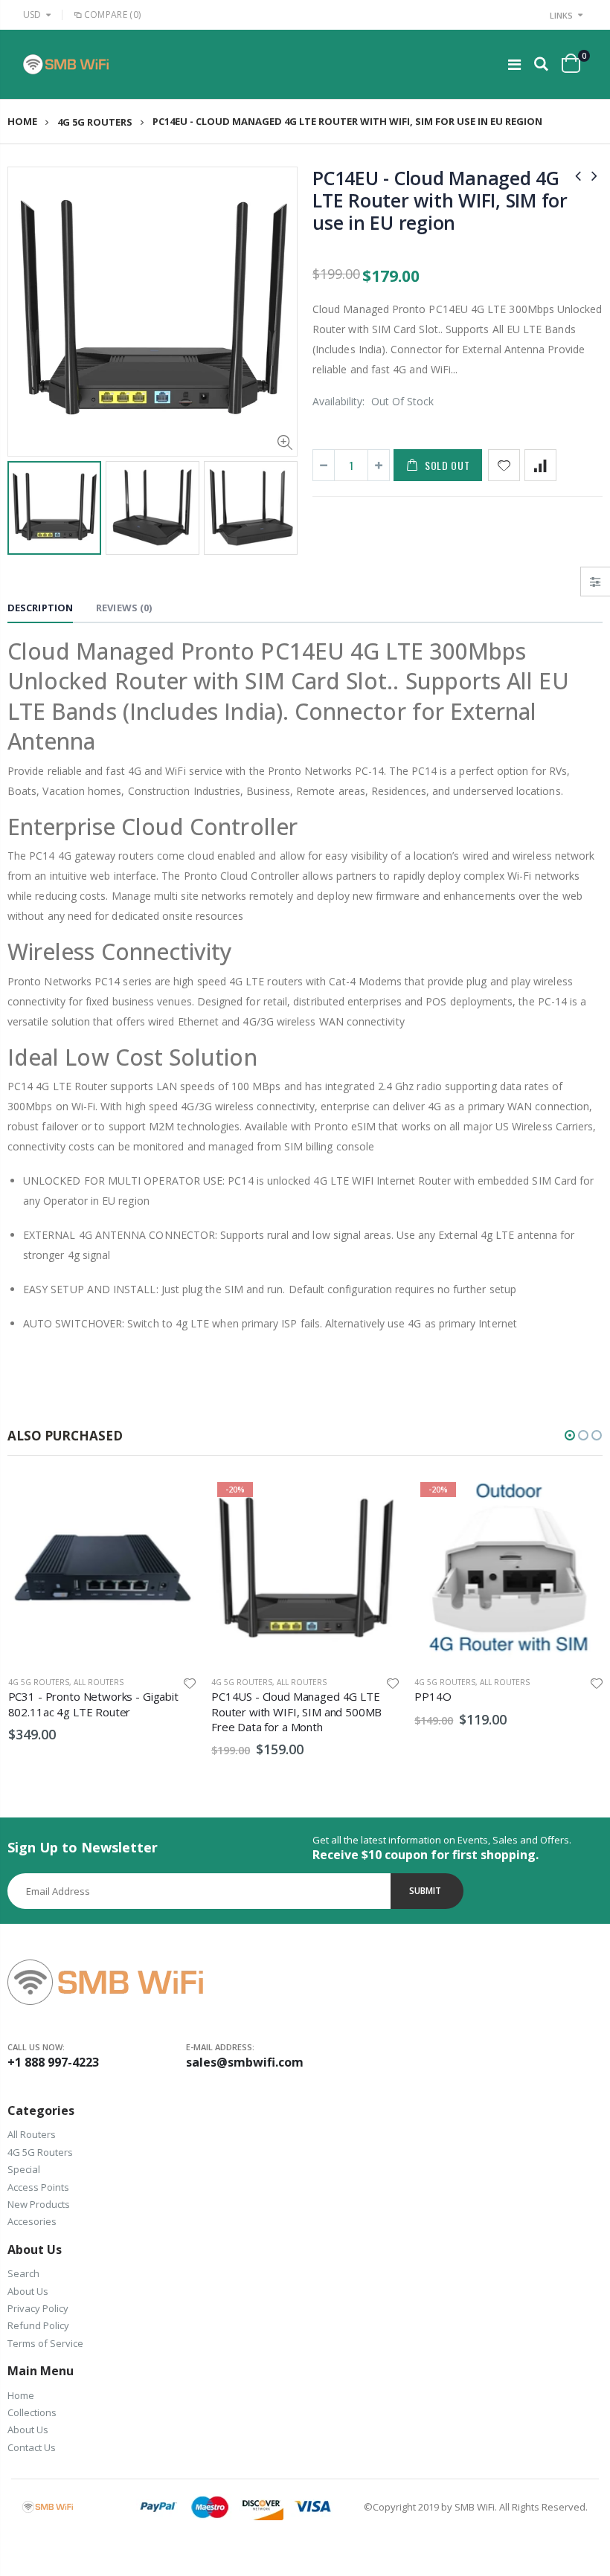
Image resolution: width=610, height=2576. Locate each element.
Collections (32, 2412)
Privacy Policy (38, 2308)
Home (22, 122)
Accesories (32, 2221)
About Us (28, 2291)
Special (24, 2169)
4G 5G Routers (95, 122)
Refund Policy (38, 2325)
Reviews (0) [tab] (124, 608)
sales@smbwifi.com (245, 2062)
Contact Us (32, 2447)
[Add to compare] (540, 465)
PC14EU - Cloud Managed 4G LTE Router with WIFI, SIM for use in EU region (440, 200)
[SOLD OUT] (375, 1501)
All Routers (99, 1682)
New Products (39, 2204)
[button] (570, 1435)
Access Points (38, 2187)
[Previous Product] (578, 175)
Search (23, 2273)
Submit (425, 1891)
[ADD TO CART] (172, 1501)
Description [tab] (40, 608)
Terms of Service (45, 2343)
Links (561, 15)
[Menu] (514, 64)
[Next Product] (594, 175)
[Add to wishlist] (504, 465)
